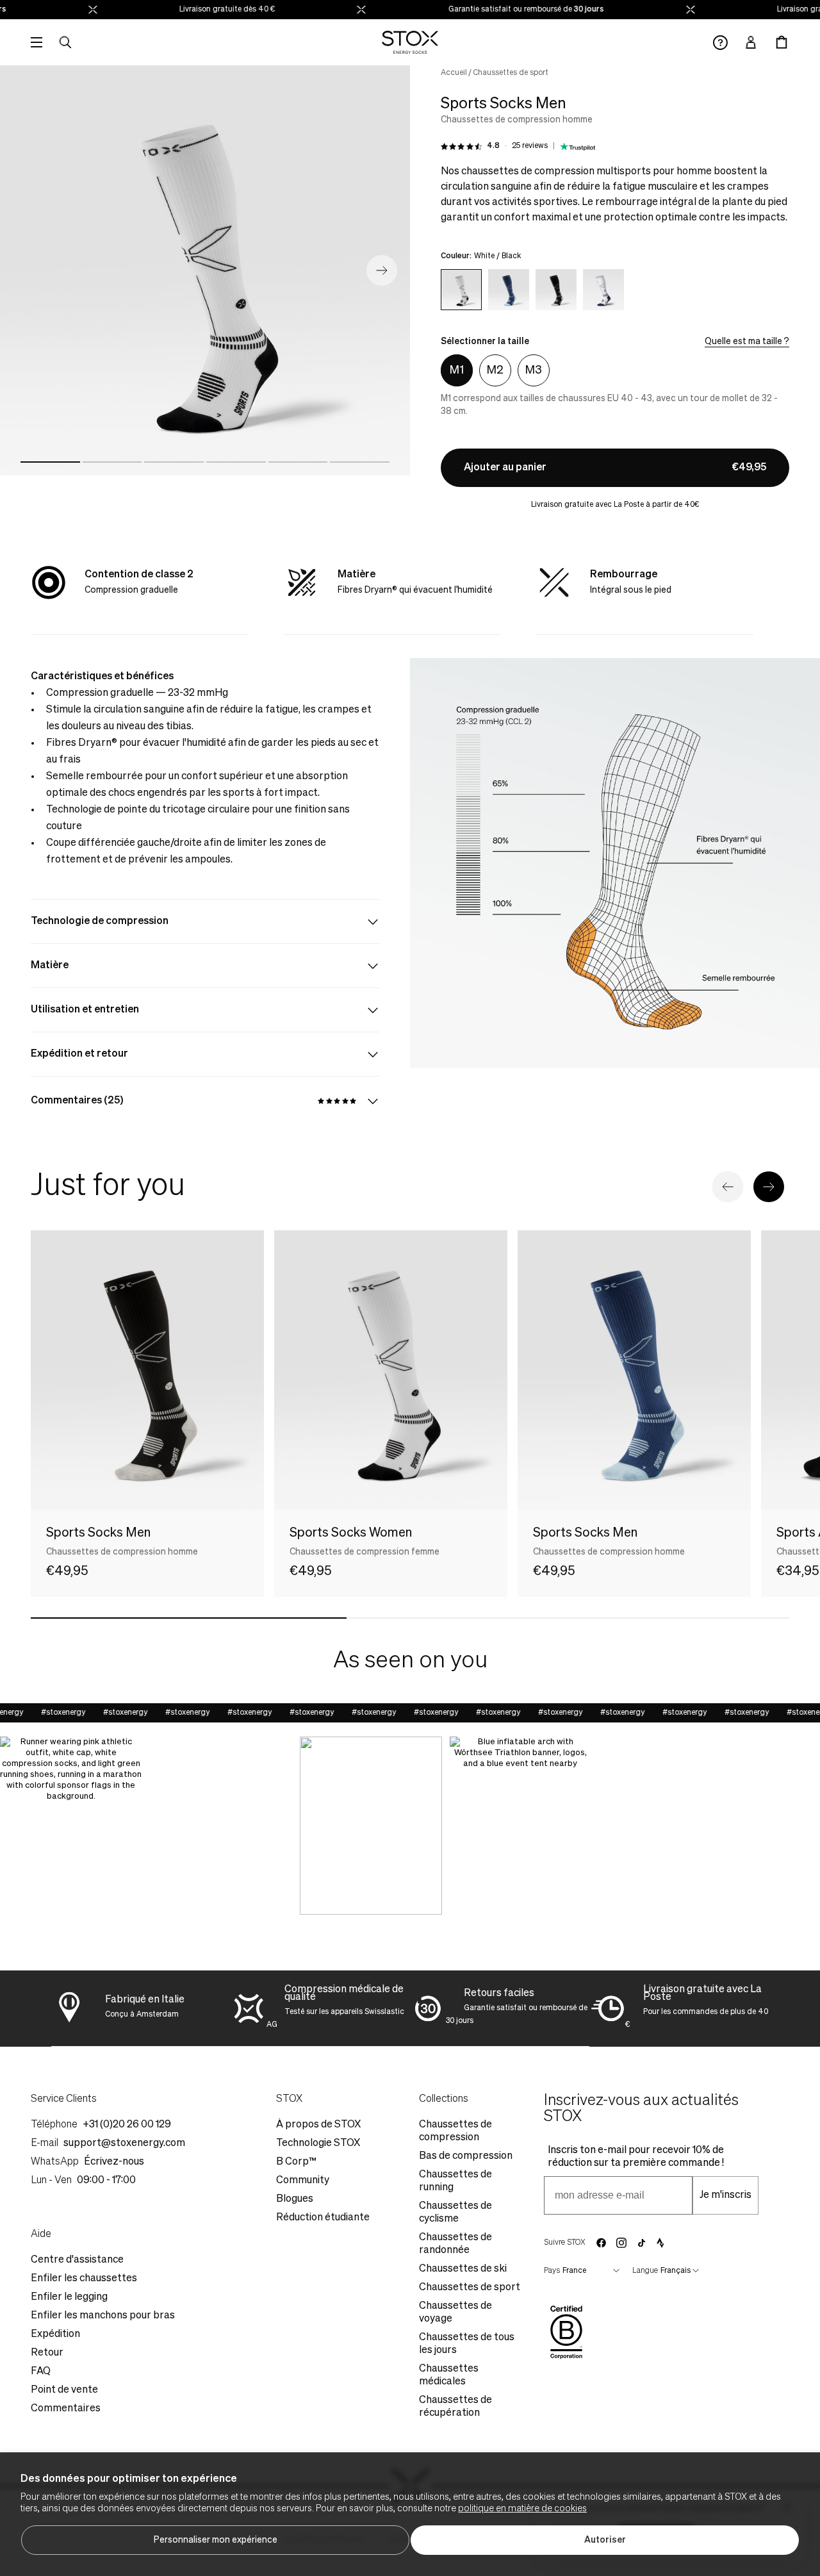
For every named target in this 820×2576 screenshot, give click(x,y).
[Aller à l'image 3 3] (174, 462)
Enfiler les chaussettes (84, 2279)
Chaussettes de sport (511, 73)
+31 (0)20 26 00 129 (127, 2125)
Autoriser (605, 2540)
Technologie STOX (318, 2143)
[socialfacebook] (601, 2243)
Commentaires (66, 2409)
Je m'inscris (726, 2195)
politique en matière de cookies (522, 2509)
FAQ (41, 2372)
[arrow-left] (728, 1187)
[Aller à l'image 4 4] (236, 462)
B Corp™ (296, 2162)
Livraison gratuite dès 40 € (198, 10)
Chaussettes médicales (449, 2375)
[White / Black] (461, 290)
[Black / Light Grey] (556, 290)
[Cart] (782, 42)
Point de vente (64, 2390)
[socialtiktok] (642, 2243)
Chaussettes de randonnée (455, 2244)
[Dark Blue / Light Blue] (509, 290)
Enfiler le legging (69, 2297)
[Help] (720, 43)
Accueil (454, 73)
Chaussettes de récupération (455, 2407)
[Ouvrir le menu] (37, 42)
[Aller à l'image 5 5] (298, 462)
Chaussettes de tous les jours (467, 2344)
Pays (552, 2271)
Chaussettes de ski (463, 2269)
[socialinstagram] (621, 2243)
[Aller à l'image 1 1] (50, 462)
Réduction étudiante (323, 2218)
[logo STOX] (410, 42)
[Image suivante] (382, 270)
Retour (47, 2353)
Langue (645, 2271)
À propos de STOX (318, 2125)
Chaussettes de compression (455, 2131)
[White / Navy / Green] (603, 290)
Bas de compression (466, 2156)
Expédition (55, 2334)
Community (303, 2181)
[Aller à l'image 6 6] (360, 462)
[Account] (751, 42)
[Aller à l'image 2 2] (112, 462)
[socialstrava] (660, 2243)
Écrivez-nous (114, 2162)
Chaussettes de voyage (455, 2313)
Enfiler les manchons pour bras (103, 2316)
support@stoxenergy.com (124, 2143)
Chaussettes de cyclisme (455, 2213)
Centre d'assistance (77, 2260)
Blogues (295, 2199)
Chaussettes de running (455, 2181)
